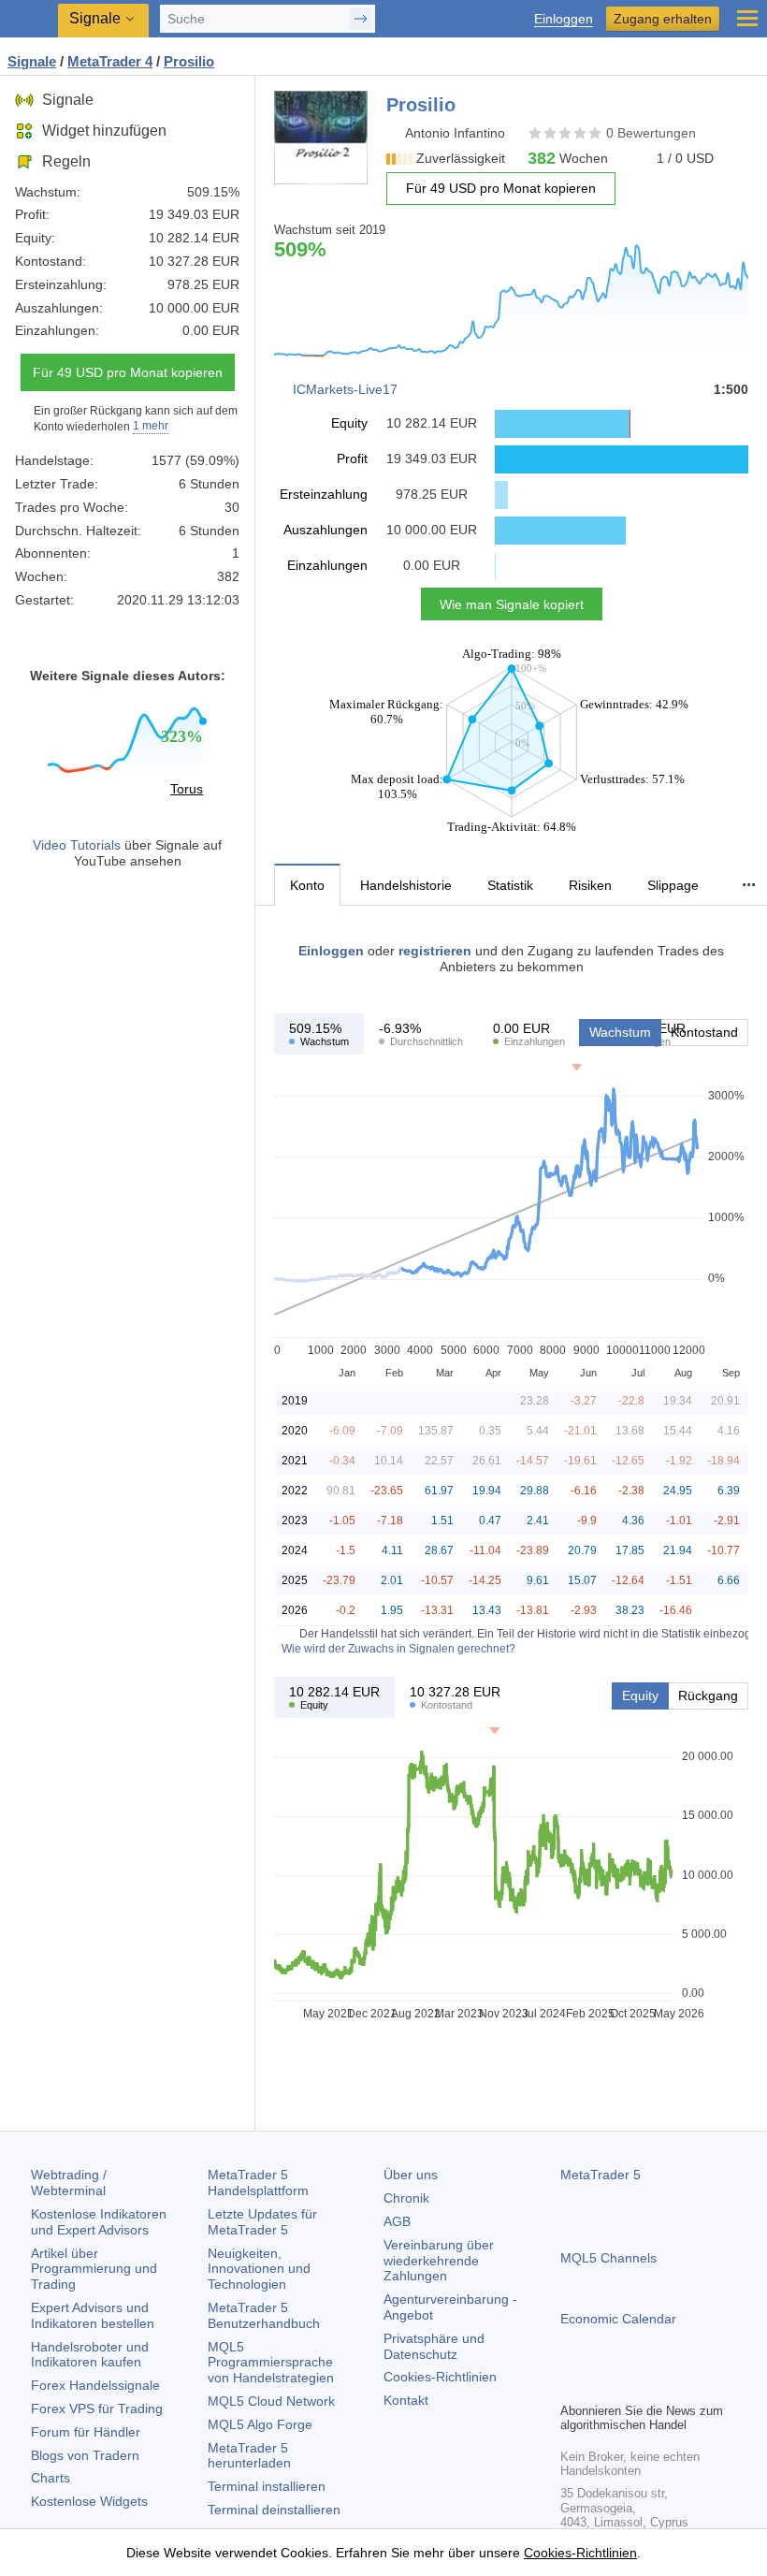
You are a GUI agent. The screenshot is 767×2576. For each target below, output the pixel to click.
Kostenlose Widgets (89, 2501)
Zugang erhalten (663, 19)
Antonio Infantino (455, 133)
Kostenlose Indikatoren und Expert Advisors (99, 2222)
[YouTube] (661, 2385)
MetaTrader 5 (601, 2175)
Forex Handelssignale (95, 2385)
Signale (68, 100)
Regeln (66, 161)
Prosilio (189, 61)
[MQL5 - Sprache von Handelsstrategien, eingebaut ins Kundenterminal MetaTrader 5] (29, 19)
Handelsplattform (258, 2183)
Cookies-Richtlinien (440, 2377)
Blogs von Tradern (85, 2455)
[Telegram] (601, 2385)
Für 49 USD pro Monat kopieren (128, 372)
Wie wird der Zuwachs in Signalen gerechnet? (398, 1649)
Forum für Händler (86, 2432)
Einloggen (564, 19)
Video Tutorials (77, 845)
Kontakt (406, 2400)
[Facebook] (572, 2385)
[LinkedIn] (691, 2385)
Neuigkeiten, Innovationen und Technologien (259, 2269)
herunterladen (249, 2456)
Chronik (406, 2198)
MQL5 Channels (608, 2258)
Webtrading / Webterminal (69, 2183)
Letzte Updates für (262, 2222)
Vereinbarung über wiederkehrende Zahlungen (439, 2261)
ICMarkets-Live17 (345, 389)
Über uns (411, 2175)
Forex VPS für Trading (97, 2409)
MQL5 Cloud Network (271, 2401)
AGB (397, 2221)
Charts (51, 2478)
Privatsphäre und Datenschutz (434, 2346)
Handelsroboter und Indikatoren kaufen (90, 2355)
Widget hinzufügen (104, 131)
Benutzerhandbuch (264, 2315)
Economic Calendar (618, 2319)
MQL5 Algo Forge (260, 2424)
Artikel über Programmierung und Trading (94, 2269)
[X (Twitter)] (631, 2385)
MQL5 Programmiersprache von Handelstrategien (271, 2363)
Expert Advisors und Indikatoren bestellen (93, 2315)
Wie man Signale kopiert (512, 604)
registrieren (435, 951)
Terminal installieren (267, 2486)
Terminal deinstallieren (274, 2510)
